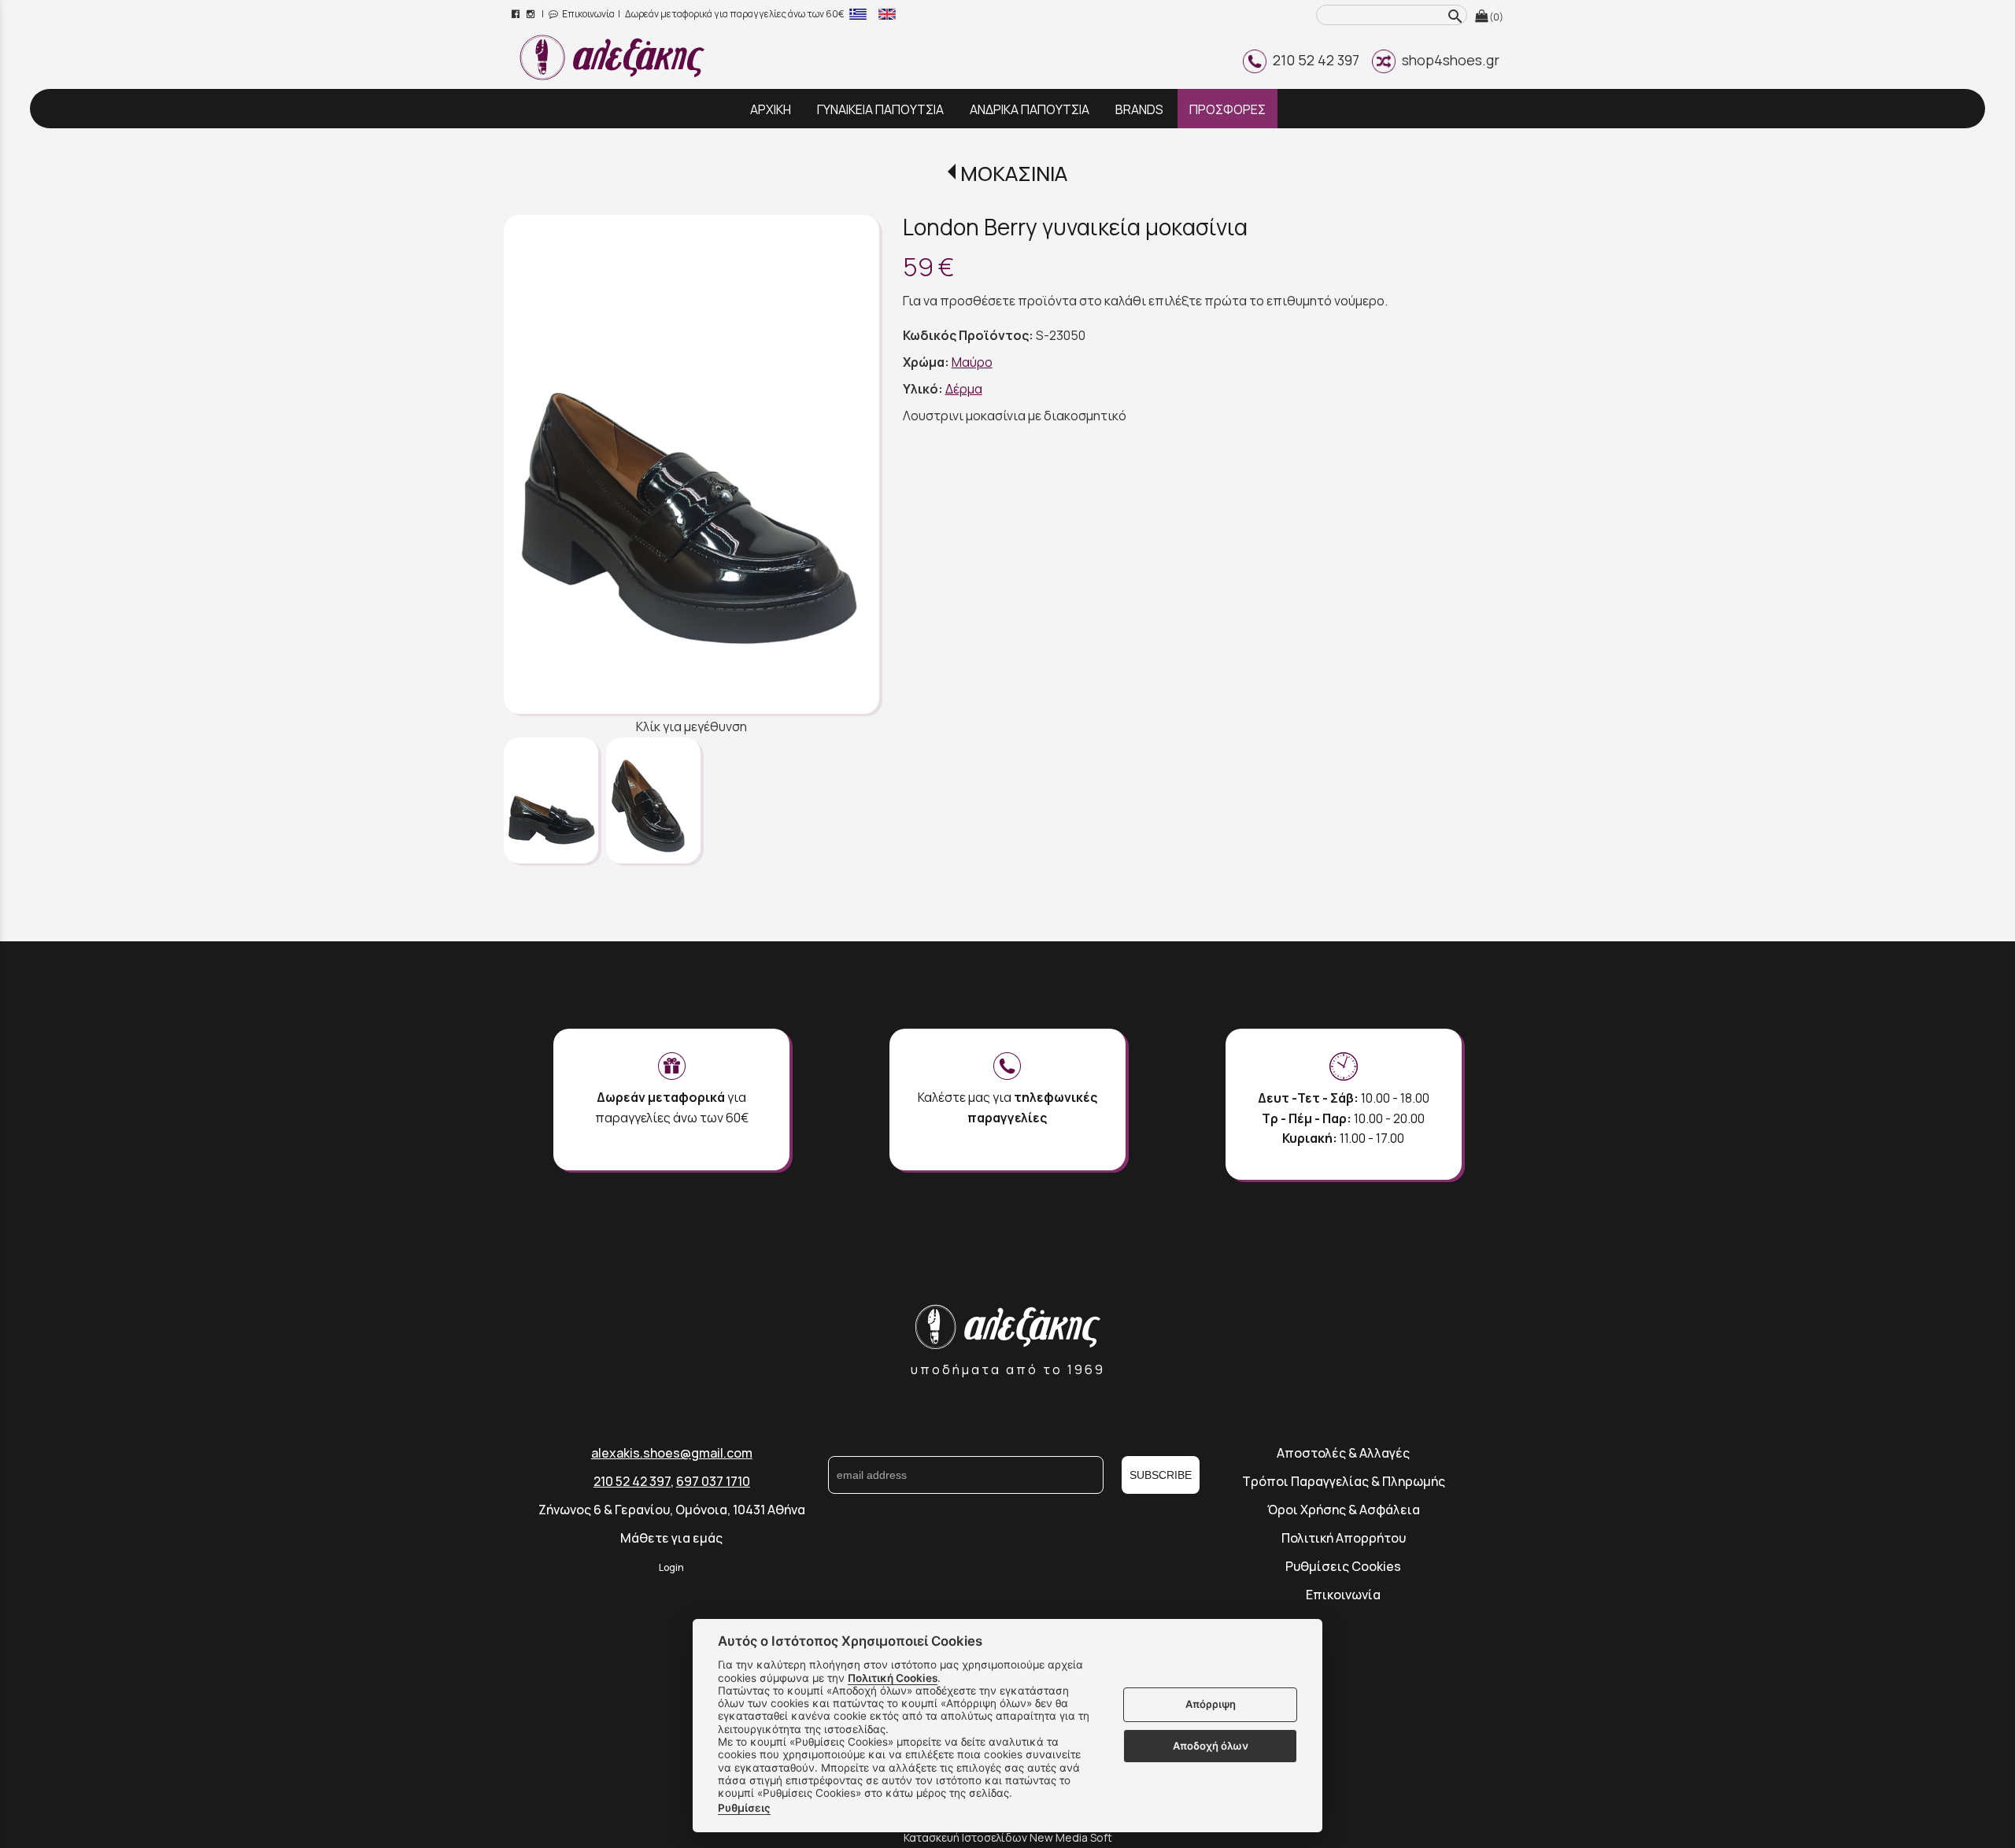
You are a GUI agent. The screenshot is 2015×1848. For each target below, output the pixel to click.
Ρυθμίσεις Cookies (1343, 1566)
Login (671, 1567)
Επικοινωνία (588, 14)
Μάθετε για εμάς (671, 1538)
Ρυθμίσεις (744, 1808)
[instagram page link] (532, 14)
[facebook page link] (517, 14)
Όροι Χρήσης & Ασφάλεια (1344, 1510)
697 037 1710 (713, 1481)
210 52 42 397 (1313, 60)
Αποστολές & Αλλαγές (1343, 1453)
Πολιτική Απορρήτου (1344, 1538)
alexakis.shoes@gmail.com (672, 1453)
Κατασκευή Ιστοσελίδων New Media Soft (1008, 1837)
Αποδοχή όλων (1211, 1746)
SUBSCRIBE (1161, 1475)
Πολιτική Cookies (893, 1678)
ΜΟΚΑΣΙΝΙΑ (1013, 174)
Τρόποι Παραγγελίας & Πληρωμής (1344, 1481)
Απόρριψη (1211, 1705)
